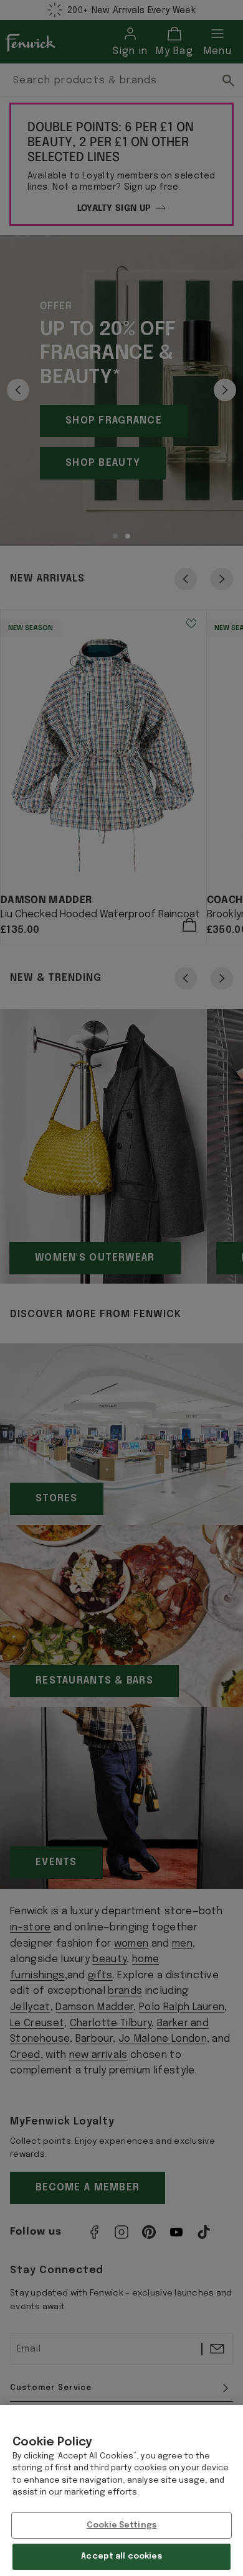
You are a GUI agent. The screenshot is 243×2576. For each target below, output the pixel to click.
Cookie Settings (121, 2525)
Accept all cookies (121, 2556)
